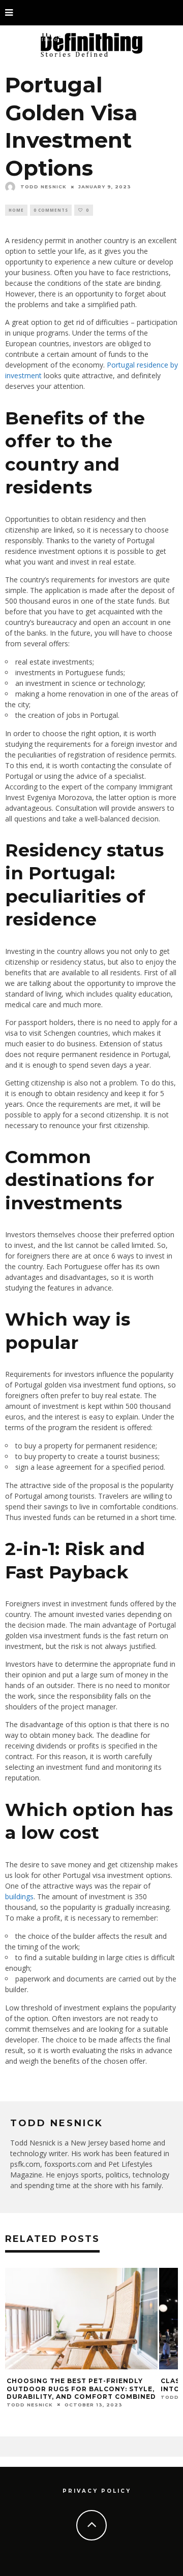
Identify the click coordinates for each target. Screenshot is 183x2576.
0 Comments (51, 210)
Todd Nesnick (43, 187)
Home (16, 210)
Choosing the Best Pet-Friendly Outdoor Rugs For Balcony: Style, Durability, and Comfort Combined (81, 2389)
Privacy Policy (97, 2491)
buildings (19, 1896)
